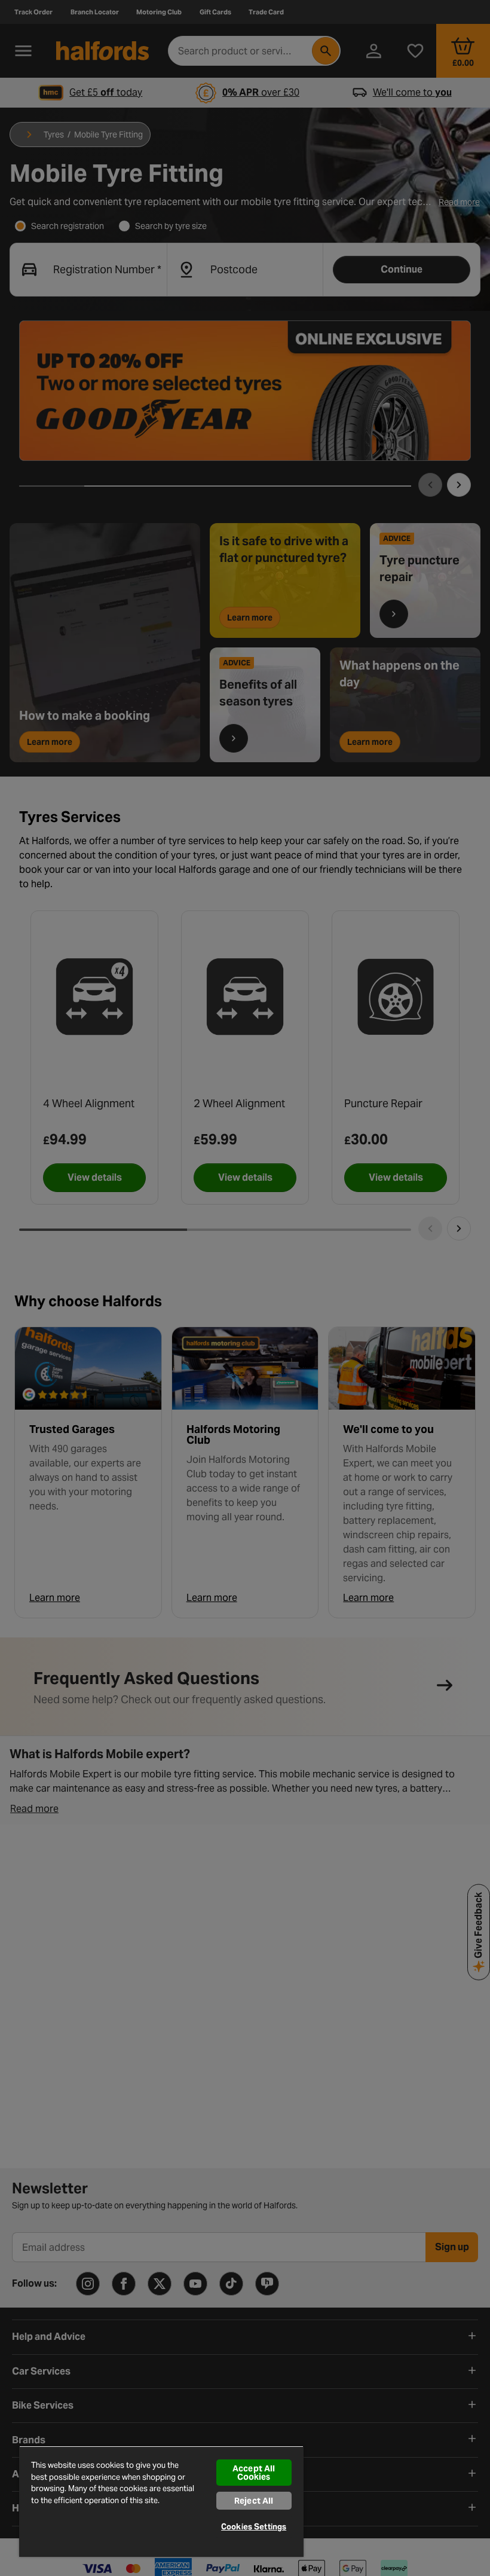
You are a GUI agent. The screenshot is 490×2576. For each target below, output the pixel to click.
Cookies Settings (254, 2527)
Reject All (254, 2501)
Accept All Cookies (254, 2473)
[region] (161, 2501)
